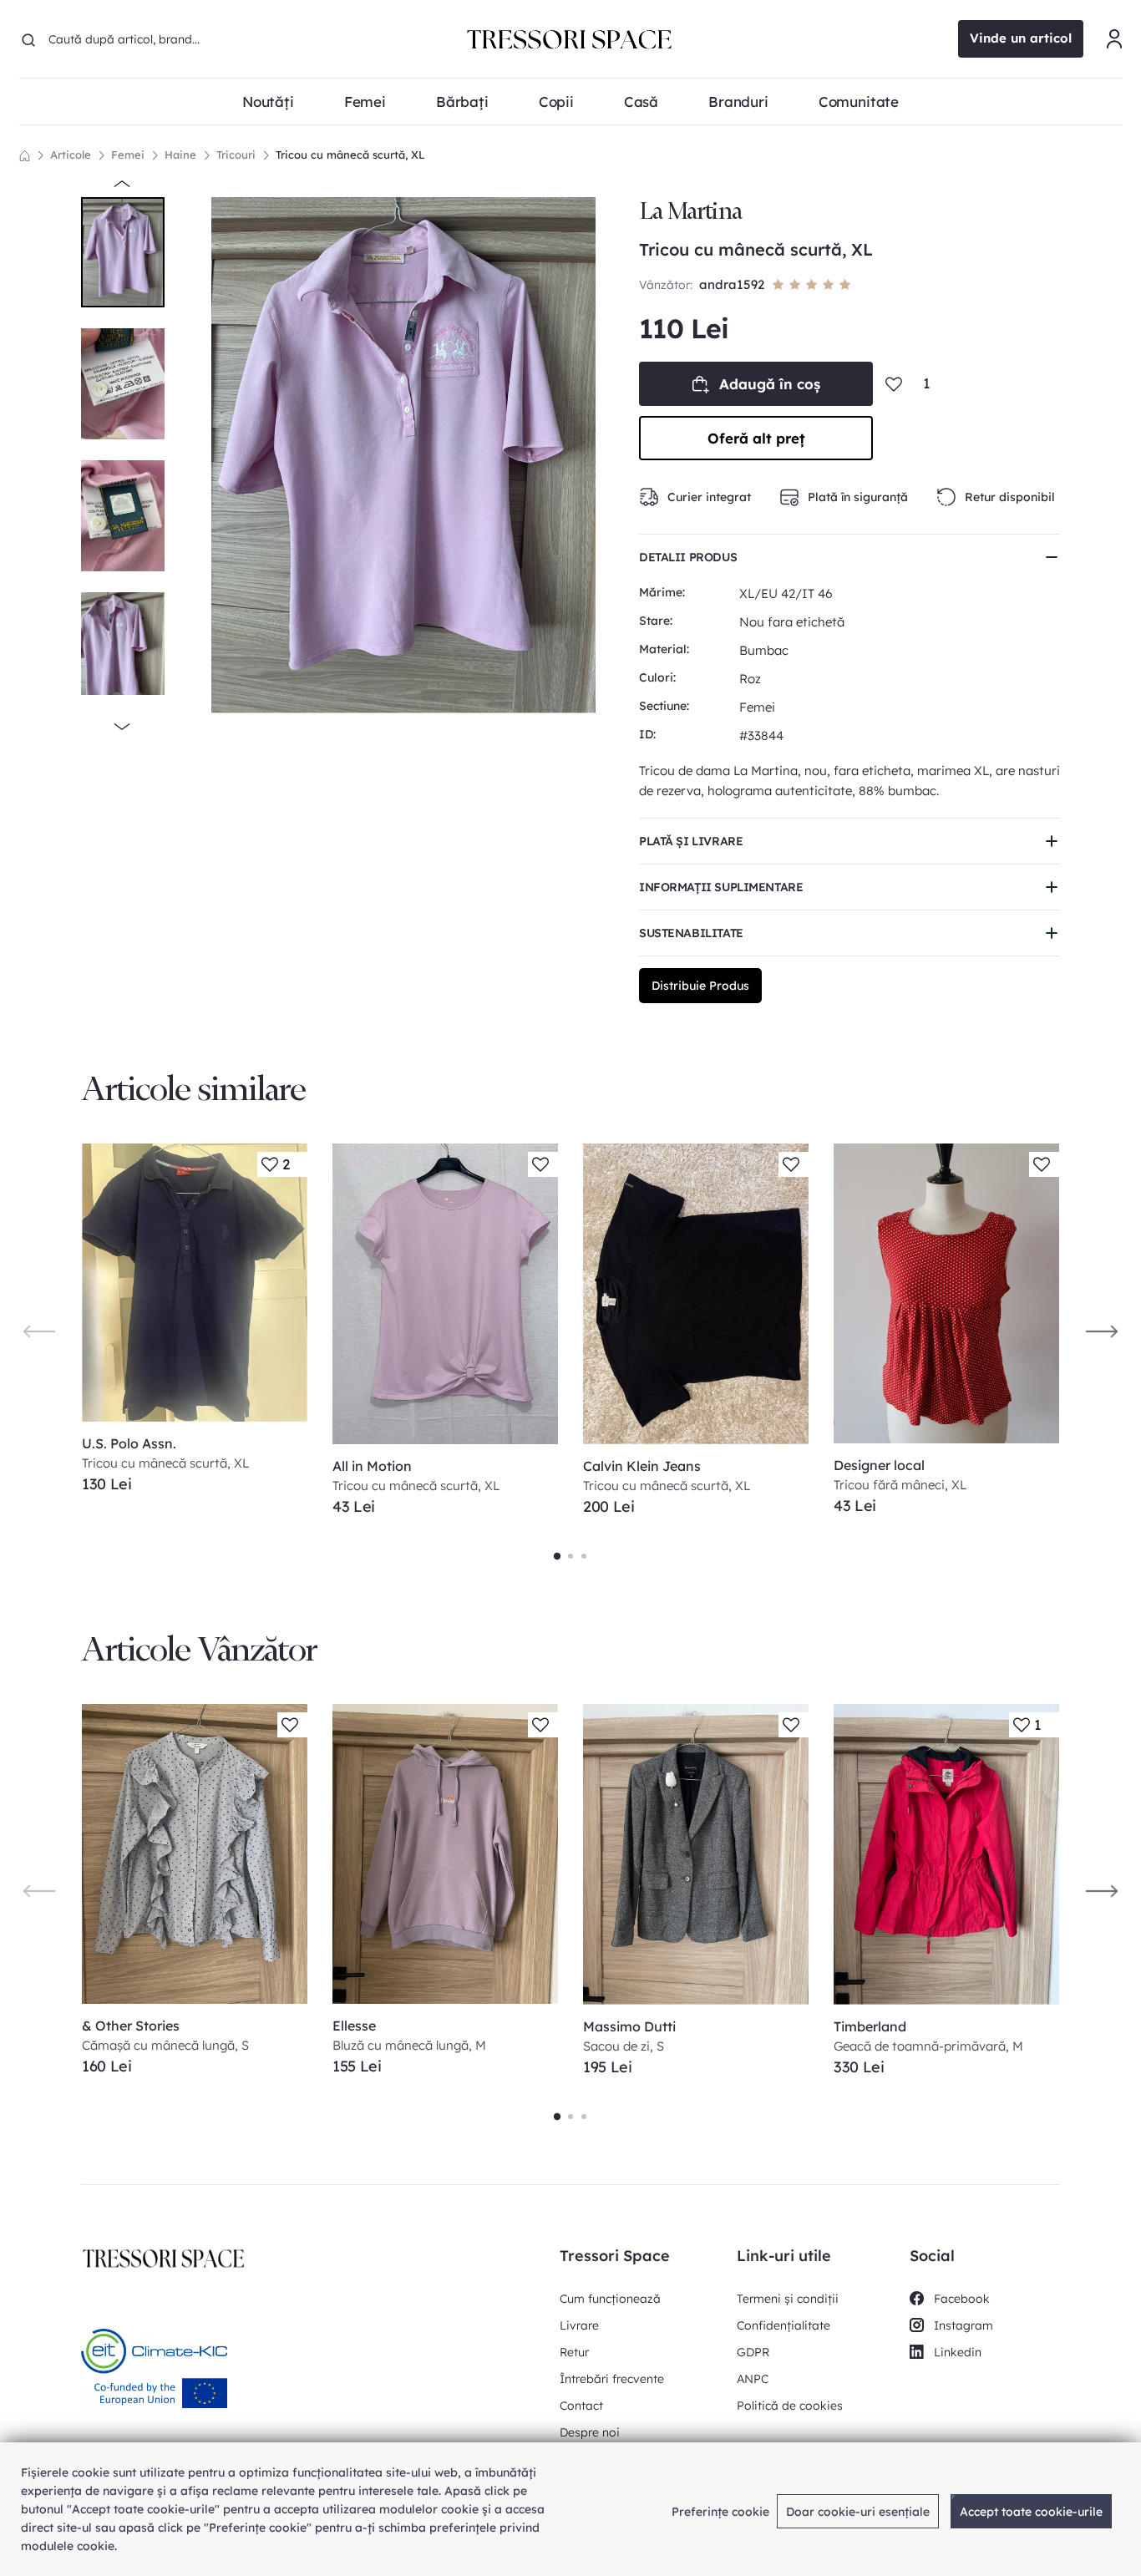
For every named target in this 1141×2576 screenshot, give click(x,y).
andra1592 (732, 284)
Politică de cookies (790, 2406)
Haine (180, 155)
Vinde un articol (1021, 38)
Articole (71, 155)
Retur (574, 2352)
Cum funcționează (610, 2299)
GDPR (753, 2352)
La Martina (690, 211)
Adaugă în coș (770, 384)
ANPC (753, 2379)
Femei (128, 155)
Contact (581, 2406)
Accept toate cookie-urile (1031, 2512)
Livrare (579, 2325)
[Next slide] (1102, 1330)
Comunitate (859, 101)
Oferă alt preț (756, 438)
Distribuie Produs (700, 986)
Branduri (738, 101)
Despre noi (590, 2432)
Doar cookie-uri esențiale (858, 2512)
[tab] (557, 1556)
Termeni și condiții (788, 2299)
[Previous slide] (39, 1330)
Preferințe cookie (720, 2512)
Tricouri (236, 155)
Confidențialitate (783, 2325)
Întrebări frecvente (612, 2379)
